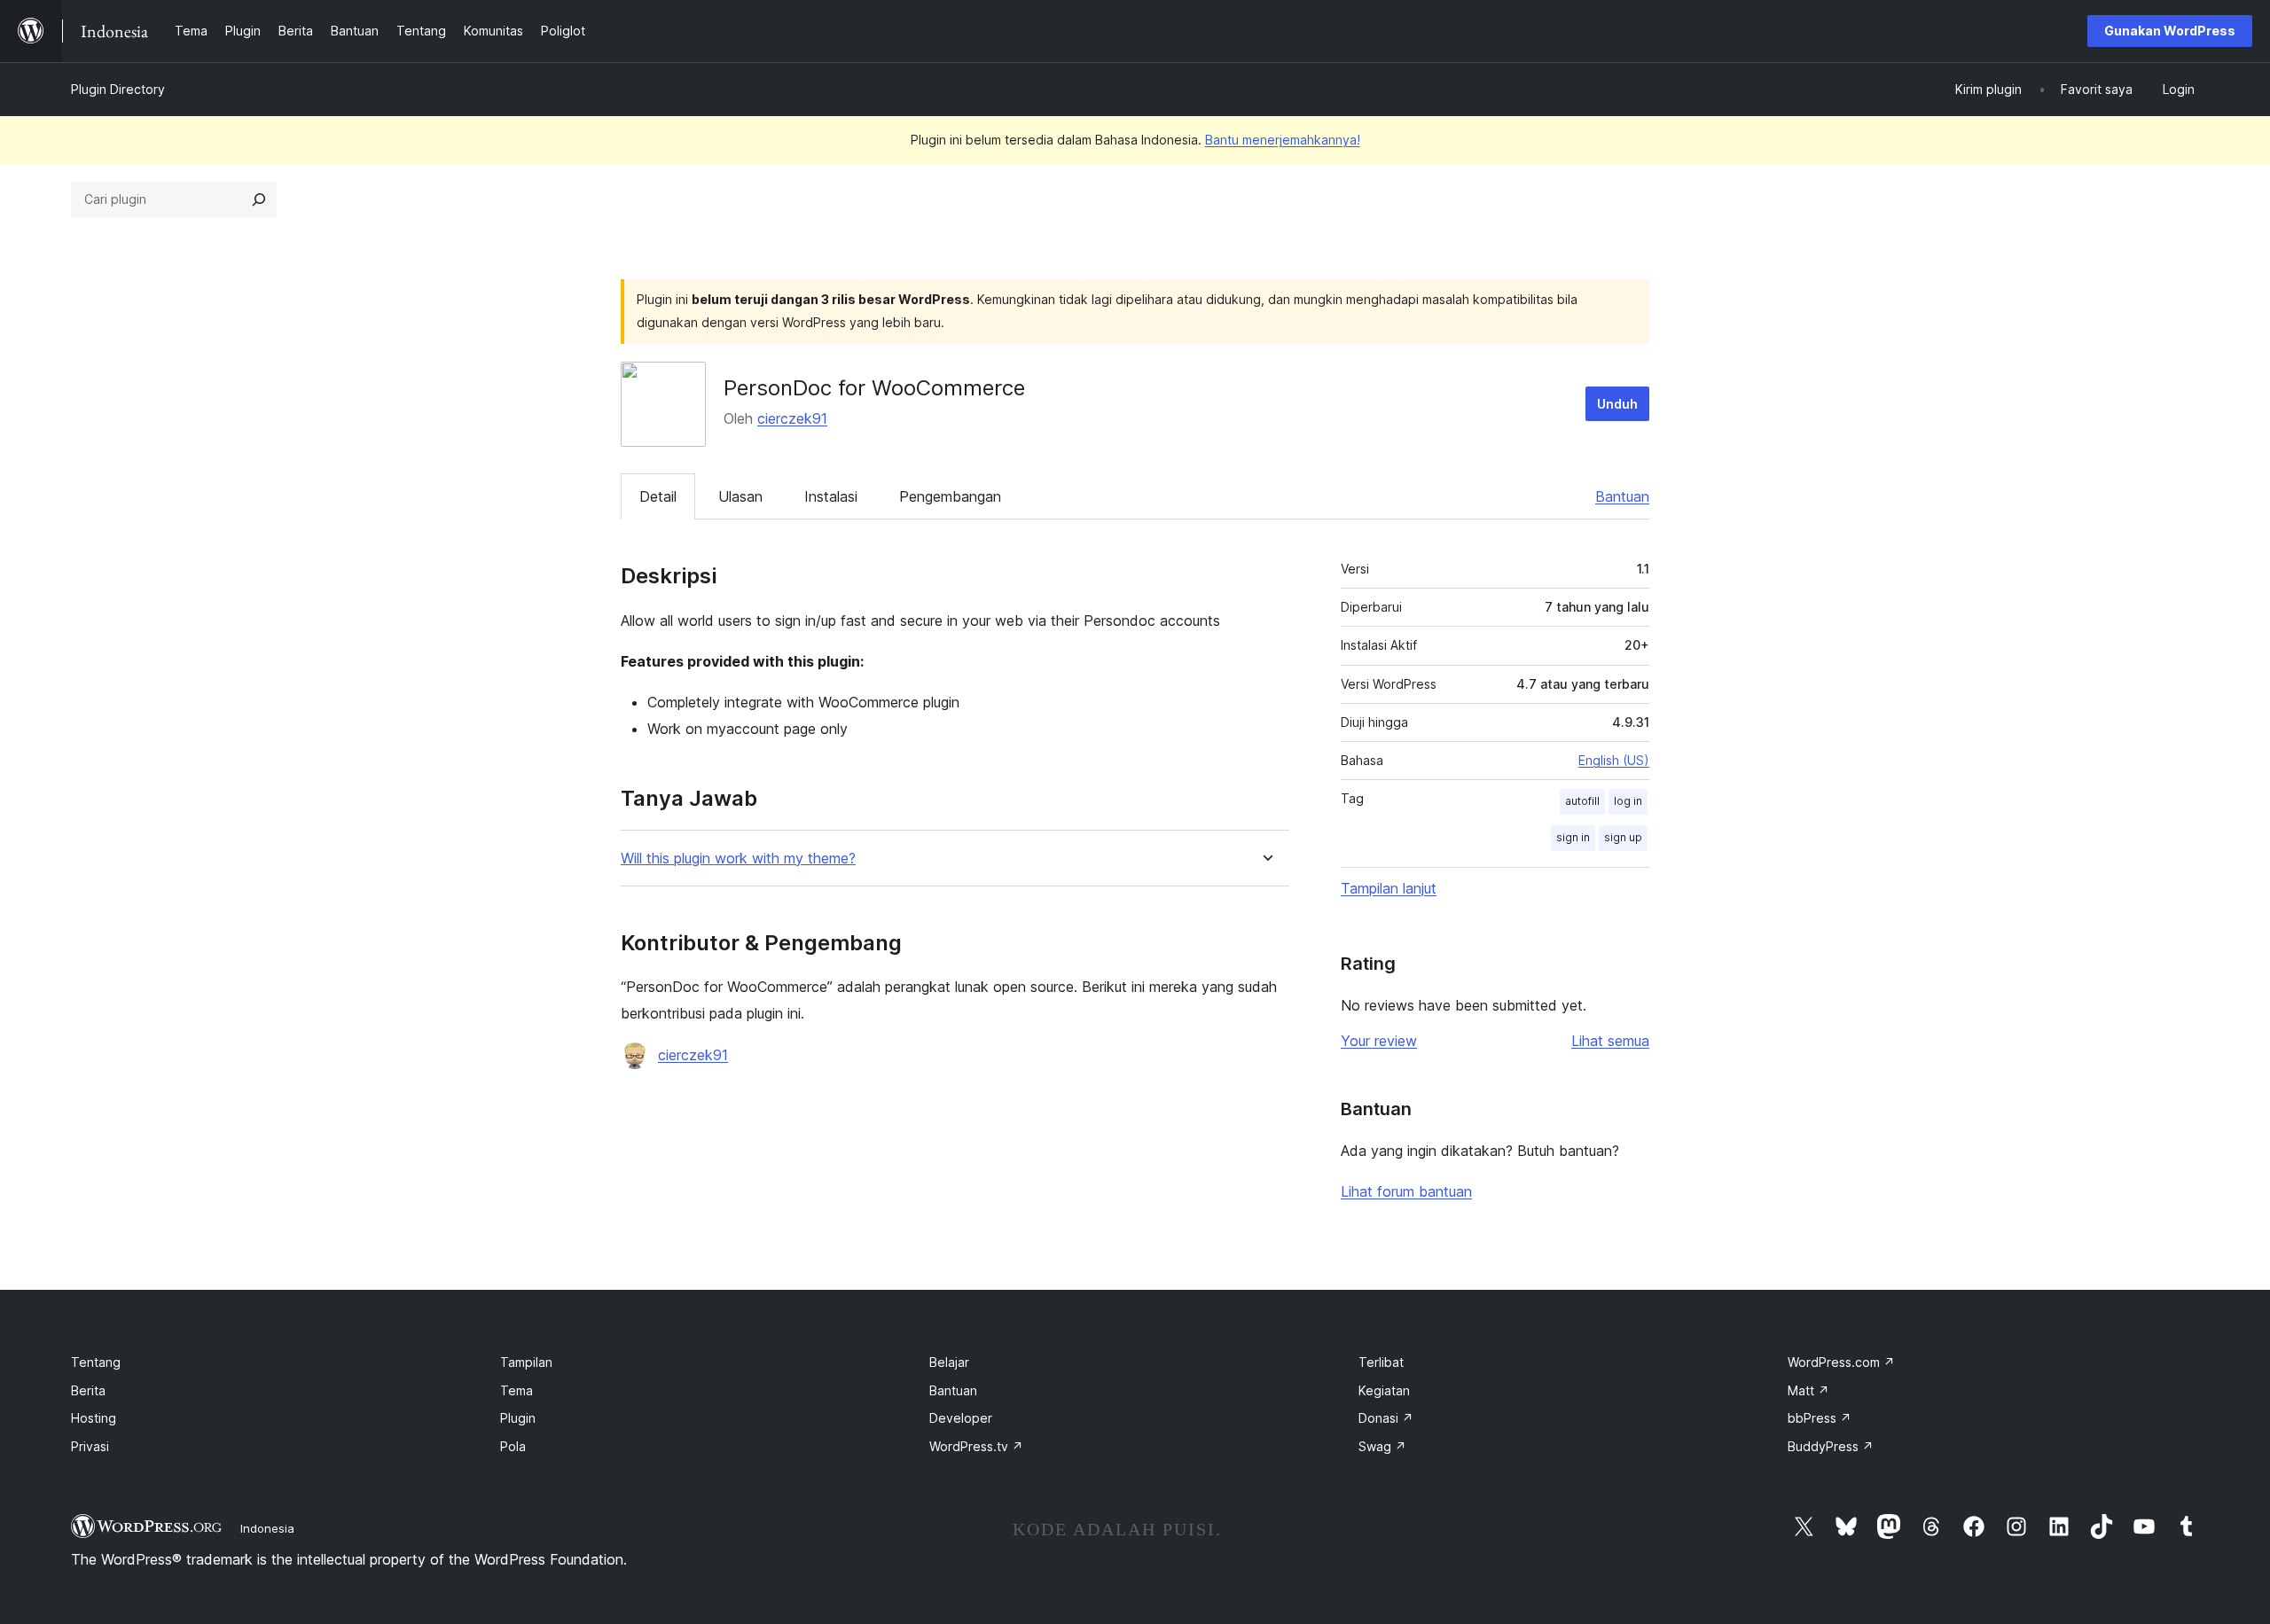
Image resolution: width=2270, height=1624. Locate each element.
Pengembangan (950, 496)
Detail (658, 496)
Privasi (90, 1446)
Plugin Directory (118, 89)
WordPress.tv (976, 1446)
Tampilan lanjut (1389, 888)
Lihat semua (1610, 1041)
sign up (1623, 837)
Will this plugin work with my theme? (738, 859)
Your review (1379, 1041)
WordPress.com (1841, 1362)
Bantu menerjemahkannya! (1283, 140)
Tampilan (526, 1362)
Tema (517, 1390)
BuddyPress (1831, 1446)
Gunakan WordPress (2170, 31)
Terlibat (1381, 1362)
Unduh (1617, 404)
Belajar (949, 1362)
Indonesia (267, 1528)
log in (1628, 801)
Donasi (1386, 1418)
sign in (1573, 837)
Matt (1808, 1390)
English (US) (1614, 760)
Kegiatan (1384, 1390)
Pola (513, 1446)
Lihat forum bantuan (1406, 1191)
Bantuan (1622, 496)
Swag (1382, 1446)
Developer (961, 1418)
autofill (1582, 801)
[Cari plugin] (259, 199)
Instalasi (831, 496)
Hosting (94, 1418)
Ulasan (740, 496)
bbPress (1820, 1418)
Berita (88, 1390)
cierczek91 (792, 418)
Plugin (518, 1418)
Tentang (96, 1362)
